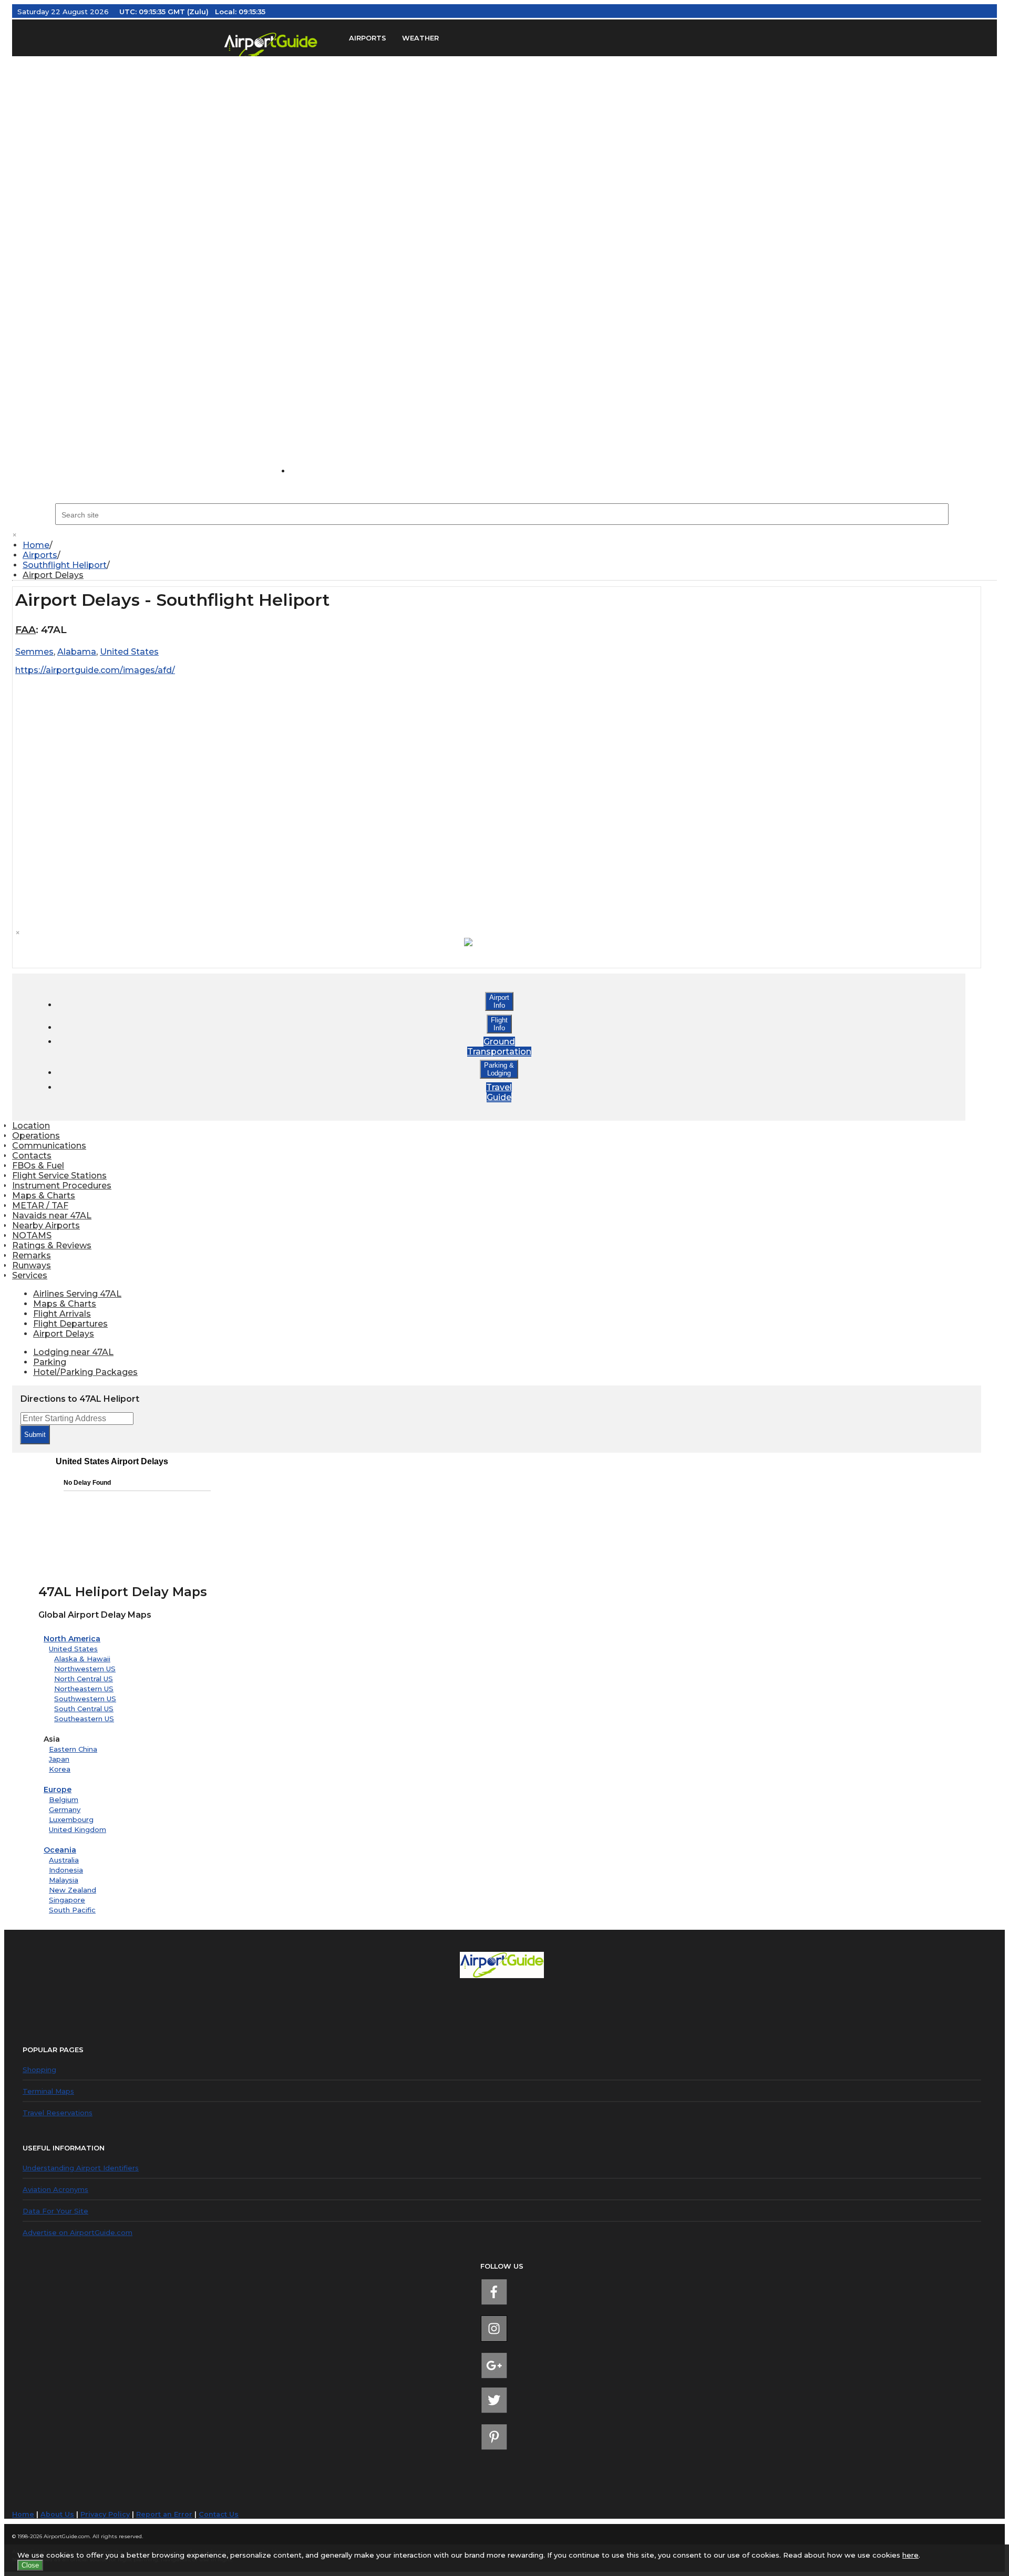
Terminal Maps (48, 2091)
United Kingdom (78, 1829)
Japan (59, 1759)
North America (72, 1639)
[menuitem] (510, 545)
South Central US (84, 1709)
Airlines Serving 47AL (77, 1294)
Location (31, 1126)
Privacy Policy (105, 2514)
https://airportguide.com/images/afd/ (95, 670)
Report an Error (164, 2514)
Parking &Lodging (499, 1069)
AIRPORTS (368, 38)
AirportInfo (499, 1001)
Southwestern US (85, 1699)
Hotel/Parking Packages (85, 1372)
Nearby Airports (46, 1225)
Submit (35, 1435)
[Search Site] (313, 471)
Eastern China (73, 1749)
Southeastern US (84, 1719)
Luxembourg (71, 1819)
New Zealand (73, 1890)
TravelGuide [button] (499, 1092)
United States (73, 1649)
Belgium (64, 1799)
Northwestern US (85, 1669)
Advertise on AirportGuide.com (78, 2232)
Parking (50, 1362)
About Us (57, 2514)
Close (30, 2565)
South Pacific (72, 1910)
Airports (40, 555)
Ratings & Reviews (52, 1245)
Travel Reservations (58, 2113)
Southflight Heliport (65, 565)
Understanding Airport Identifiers (81, 2168)
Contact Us (219, 2514)
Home (36, 545)
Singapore (67, 1900)
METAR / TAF (40, 1206)
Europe (58, 1789)
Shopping (39, 2070)
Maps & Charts (44, 1196)
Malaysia (64, 1880)
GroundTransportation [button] (499, 1047)
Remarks (32, 1255)
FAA (25, 630)
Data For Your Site (55, 2211)
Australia (64, 1860)
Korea (60, 1769)
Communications (49, 1146)
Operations (36, 1136)
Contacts (32, 1156)
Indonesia (66, 1870)
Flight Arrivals (62, 1314)
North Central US (84, 1679)
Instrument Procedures (62, 1186)
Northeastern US (84, 1689)
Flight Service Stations (59, 1176)
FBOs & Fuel (38, 1166)
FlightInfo (499, 1024)
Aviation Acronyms (55, 2189)
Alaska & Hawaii (82, 1659)
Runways (32, 1265)
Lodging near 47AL (73, 1352)
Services (30, 1275)
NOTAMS (32, 1235)
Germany (65, 1809)
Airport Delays (53, 575)
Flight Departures (70, 1324)
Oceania (60, 1850)
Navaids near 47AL (52, 1215)
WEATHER (420, 38)
